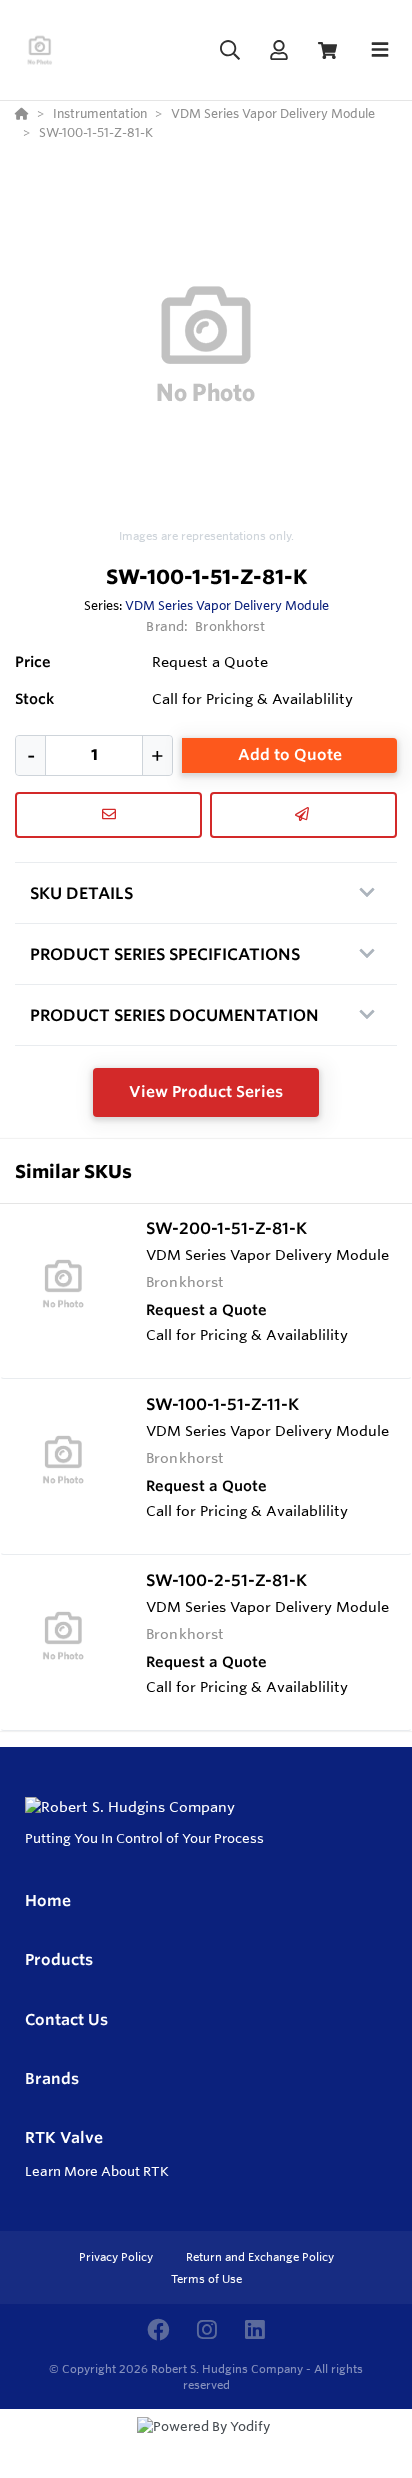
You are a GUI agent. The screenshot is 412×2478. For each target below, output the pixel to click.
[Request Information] (108, 815)
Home (48, 1900)
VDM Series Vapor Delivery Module (227, 605)
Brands (52, 2078)
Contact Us (66, 2019)
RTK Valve (64, 2137)
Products (59, 1959)
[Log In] (278, 50)
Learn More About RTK (97, 2171)
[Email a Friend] (303, 815)
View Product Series (206, 1091)
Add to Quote (290, 754)
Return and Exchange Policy (260, 2257)
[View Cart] (327, 50)
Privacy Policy (117, 2257)
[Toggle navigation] (380, 50)
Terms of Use (206, 2279)
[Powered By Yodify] (206, 2445)
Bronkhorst (230, 626)
